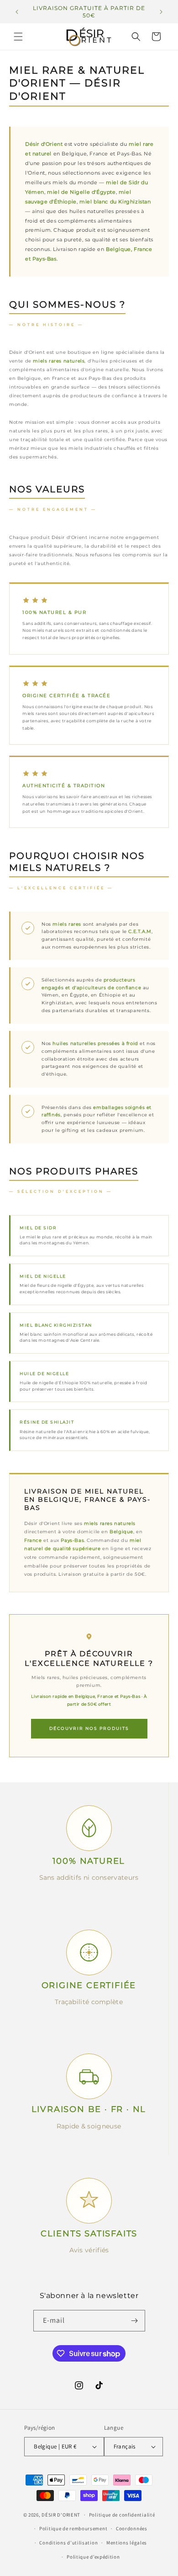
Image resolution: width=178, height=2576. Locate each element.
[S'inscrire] (135, 2321)
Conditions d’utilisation (68, 2543)
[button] (18, 37)
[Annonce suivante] (161, 12)
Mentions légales (127, 2543)
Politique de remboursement (73, 2528)
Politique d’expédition (93, 2557)
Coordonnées (132, 2528)
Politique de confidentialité (122, 2515)
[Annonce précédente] (17, 12)
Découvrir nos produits (89, 1728)
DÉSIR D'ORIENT (61, 2515)
